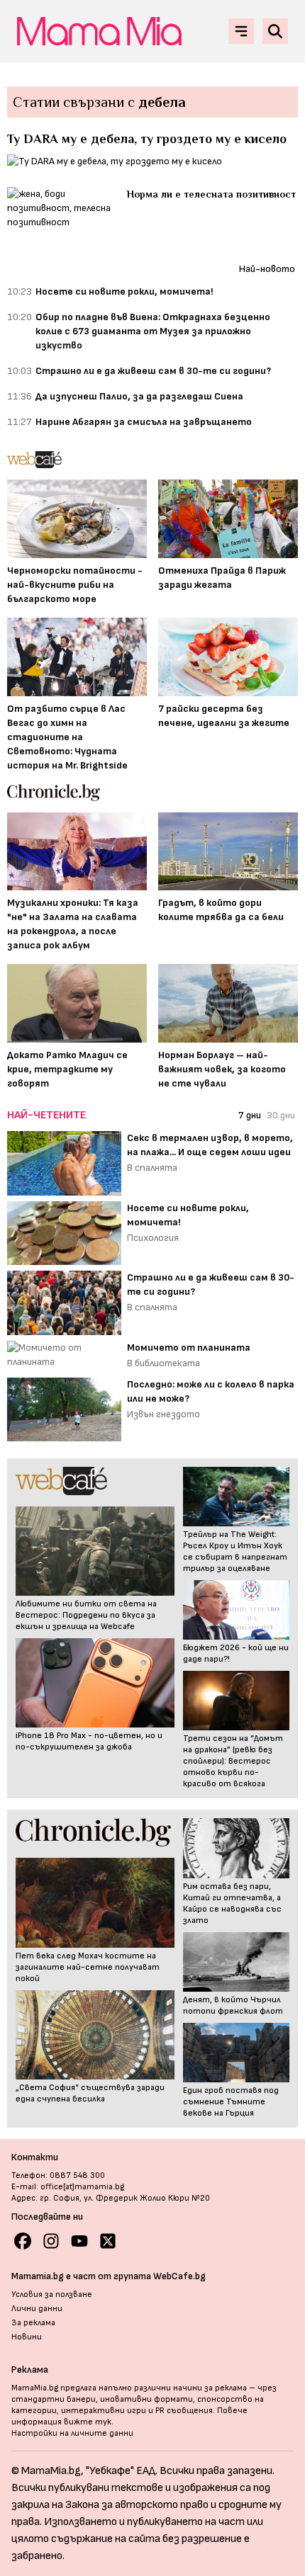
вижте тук (88, 2422)
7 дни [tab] (250, 1115)
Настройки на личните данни (72, 2433)
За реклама (33, 2323)
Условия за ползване (52, 2294)
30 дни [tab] (281, 1115)
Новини (27, 2337)
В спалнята (152, 1168)
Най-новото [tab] (267, 269)
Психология (153, 1238)
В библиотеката (163, 1363)
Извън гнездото (163, 1414)
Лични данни (37, 2309)
